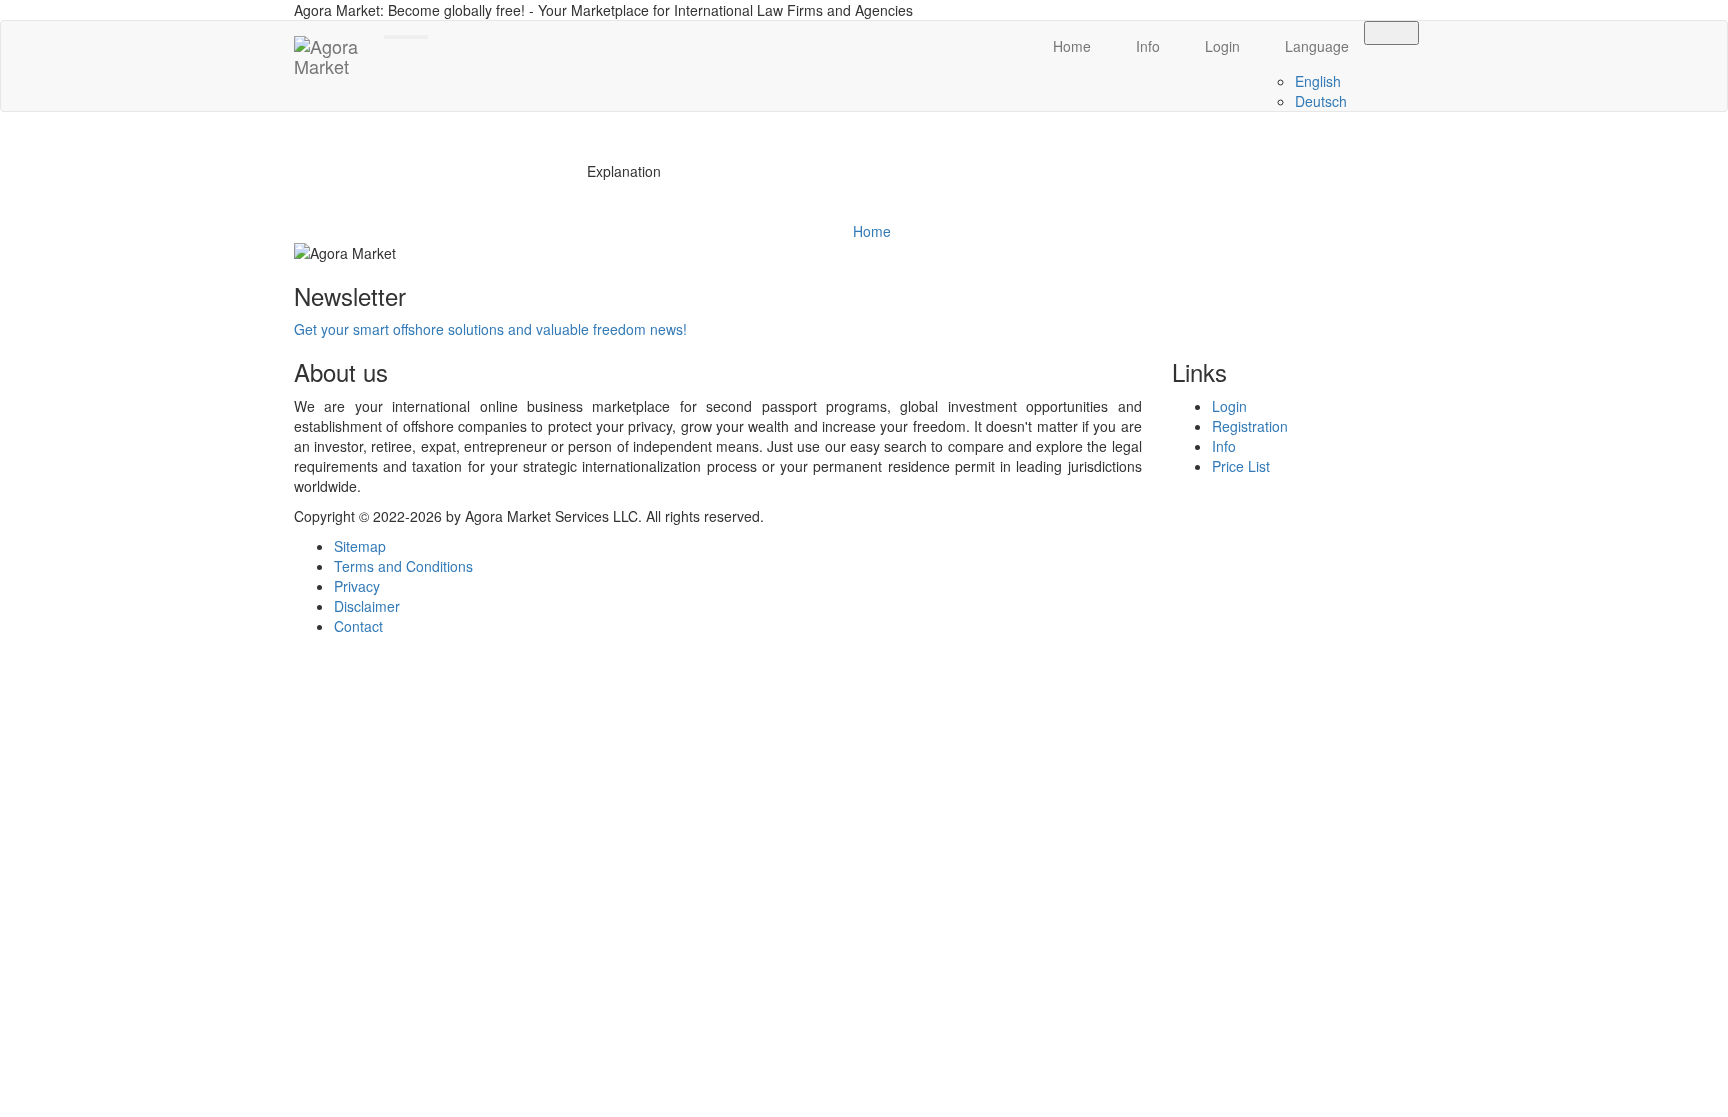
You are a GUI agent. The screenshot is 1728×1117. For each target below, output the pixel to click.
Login (1220, 46)
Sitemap (360, 546)
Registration (1250, 426)
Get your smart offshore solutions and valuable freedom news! (490, 329)
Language (1315, 46)
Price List (1241, 466)
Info (1146, 46)
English (1318, 81)
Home (1070, 46)
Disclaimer (367, 606)
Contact (358, 626)
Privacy (357, 586)
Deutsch (1321, 101)
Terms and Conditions (403, 566)
